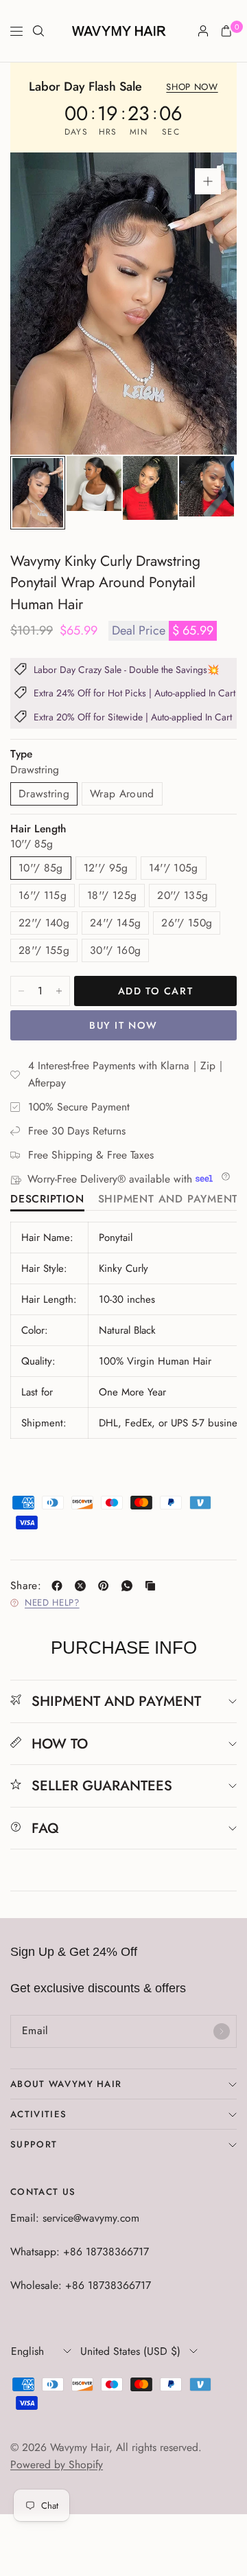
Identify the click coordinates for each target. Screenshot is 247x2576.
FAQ (45, 1828)
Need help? (52, 1603)
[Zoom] (208, 181)
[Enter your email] (222, 2031)
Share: (26, 1586)
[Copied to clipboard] (153, 1586)
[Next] (205, 304)
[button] (192, 88)
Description (47, 1200)
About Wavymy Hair (66, 2084)
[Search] (38, 31)
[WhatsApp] (130, 1586)
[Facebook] (60, 1586)
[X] (83, 1586)
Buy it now (123, 1025)
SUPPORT (34, 2144)
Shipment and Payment (168, 1200)
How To (60, 1744)
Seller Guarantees (102, 1786)
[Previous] (42, 304)
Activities (38, 2114)
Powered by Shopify (57, 2464)
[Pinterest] (106, 1586)
